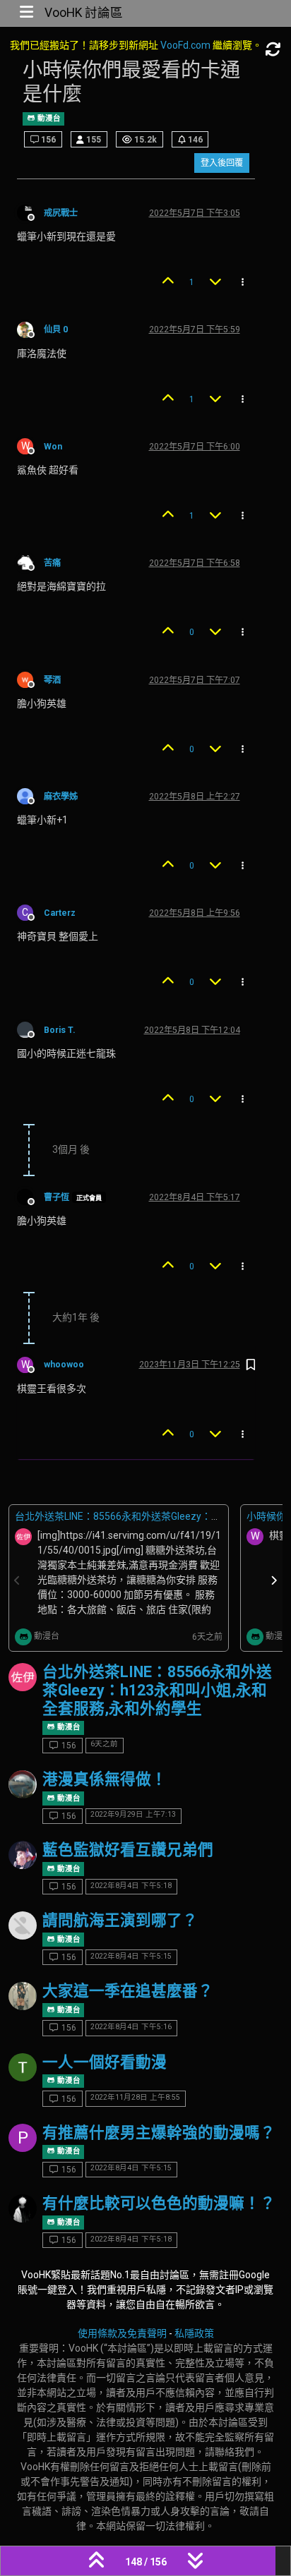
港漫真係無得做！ (105, 1779)
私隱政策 (194, 2333)
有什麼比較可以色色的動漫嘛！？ (159, 2203)
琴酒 (52, 680)
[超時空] (23, 2067)
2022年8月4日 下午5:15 (131, 1956)
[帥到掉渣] (23, 1855)
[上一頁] (18, 1581)
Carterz (60, 913)
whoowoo (64, 1365)
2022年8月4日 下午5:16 (131, 2027)
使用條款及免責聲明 (122, 2333)
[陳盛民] (23, 1925)
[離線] (30, 212)
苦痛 (52, 563)
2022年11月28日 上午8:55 (135, 2097)
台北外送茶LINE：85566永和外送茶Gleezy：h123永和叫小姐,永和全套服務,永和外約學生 (157, 1690)
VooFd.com (185, 45)
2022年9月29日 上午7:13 (133, 1814)
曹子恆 (57, 1197)
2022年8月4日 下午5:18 (131, 1886)
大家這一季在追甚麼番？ (128, 1991)
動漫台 (48, 118)
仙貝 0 (56, 329)
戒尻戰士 (61, 213)
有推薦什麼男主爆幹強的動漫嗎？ (159, 2133)
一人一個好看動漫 (105, 2062)
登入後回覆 (222, 163)
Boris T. (60, 1030)
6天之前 (104, 1744)
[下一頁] (274, 1581)
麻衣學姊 (61, 797)
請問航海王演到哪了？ (120, 1920)
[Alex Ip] (23, 1784)
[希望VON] (23, 1996)
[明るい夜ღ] (23, 2208)
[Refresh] (273, 50)
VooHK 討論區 (84, 13)
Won (53, 447)
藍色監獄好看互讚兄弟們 (128, 1850)
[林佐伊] (23, 1677)
